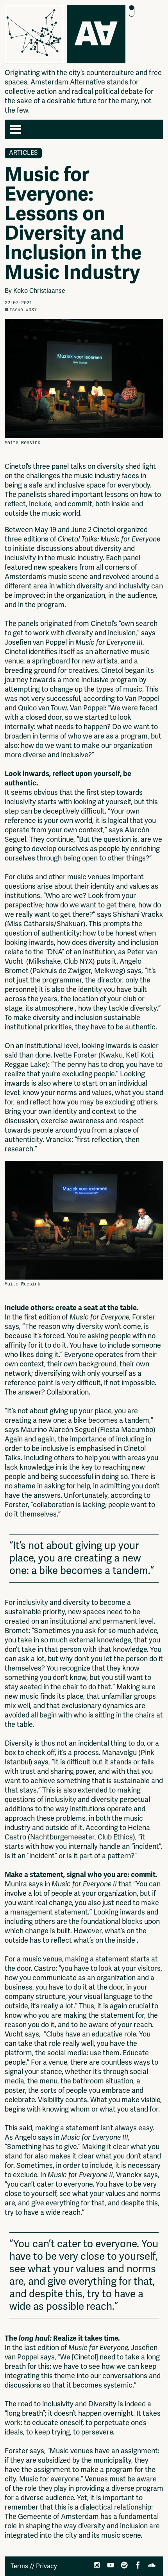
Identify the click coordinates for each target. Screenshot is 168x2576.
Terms (19, 2566)
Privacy (46, 2566)
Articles (23, 153)
